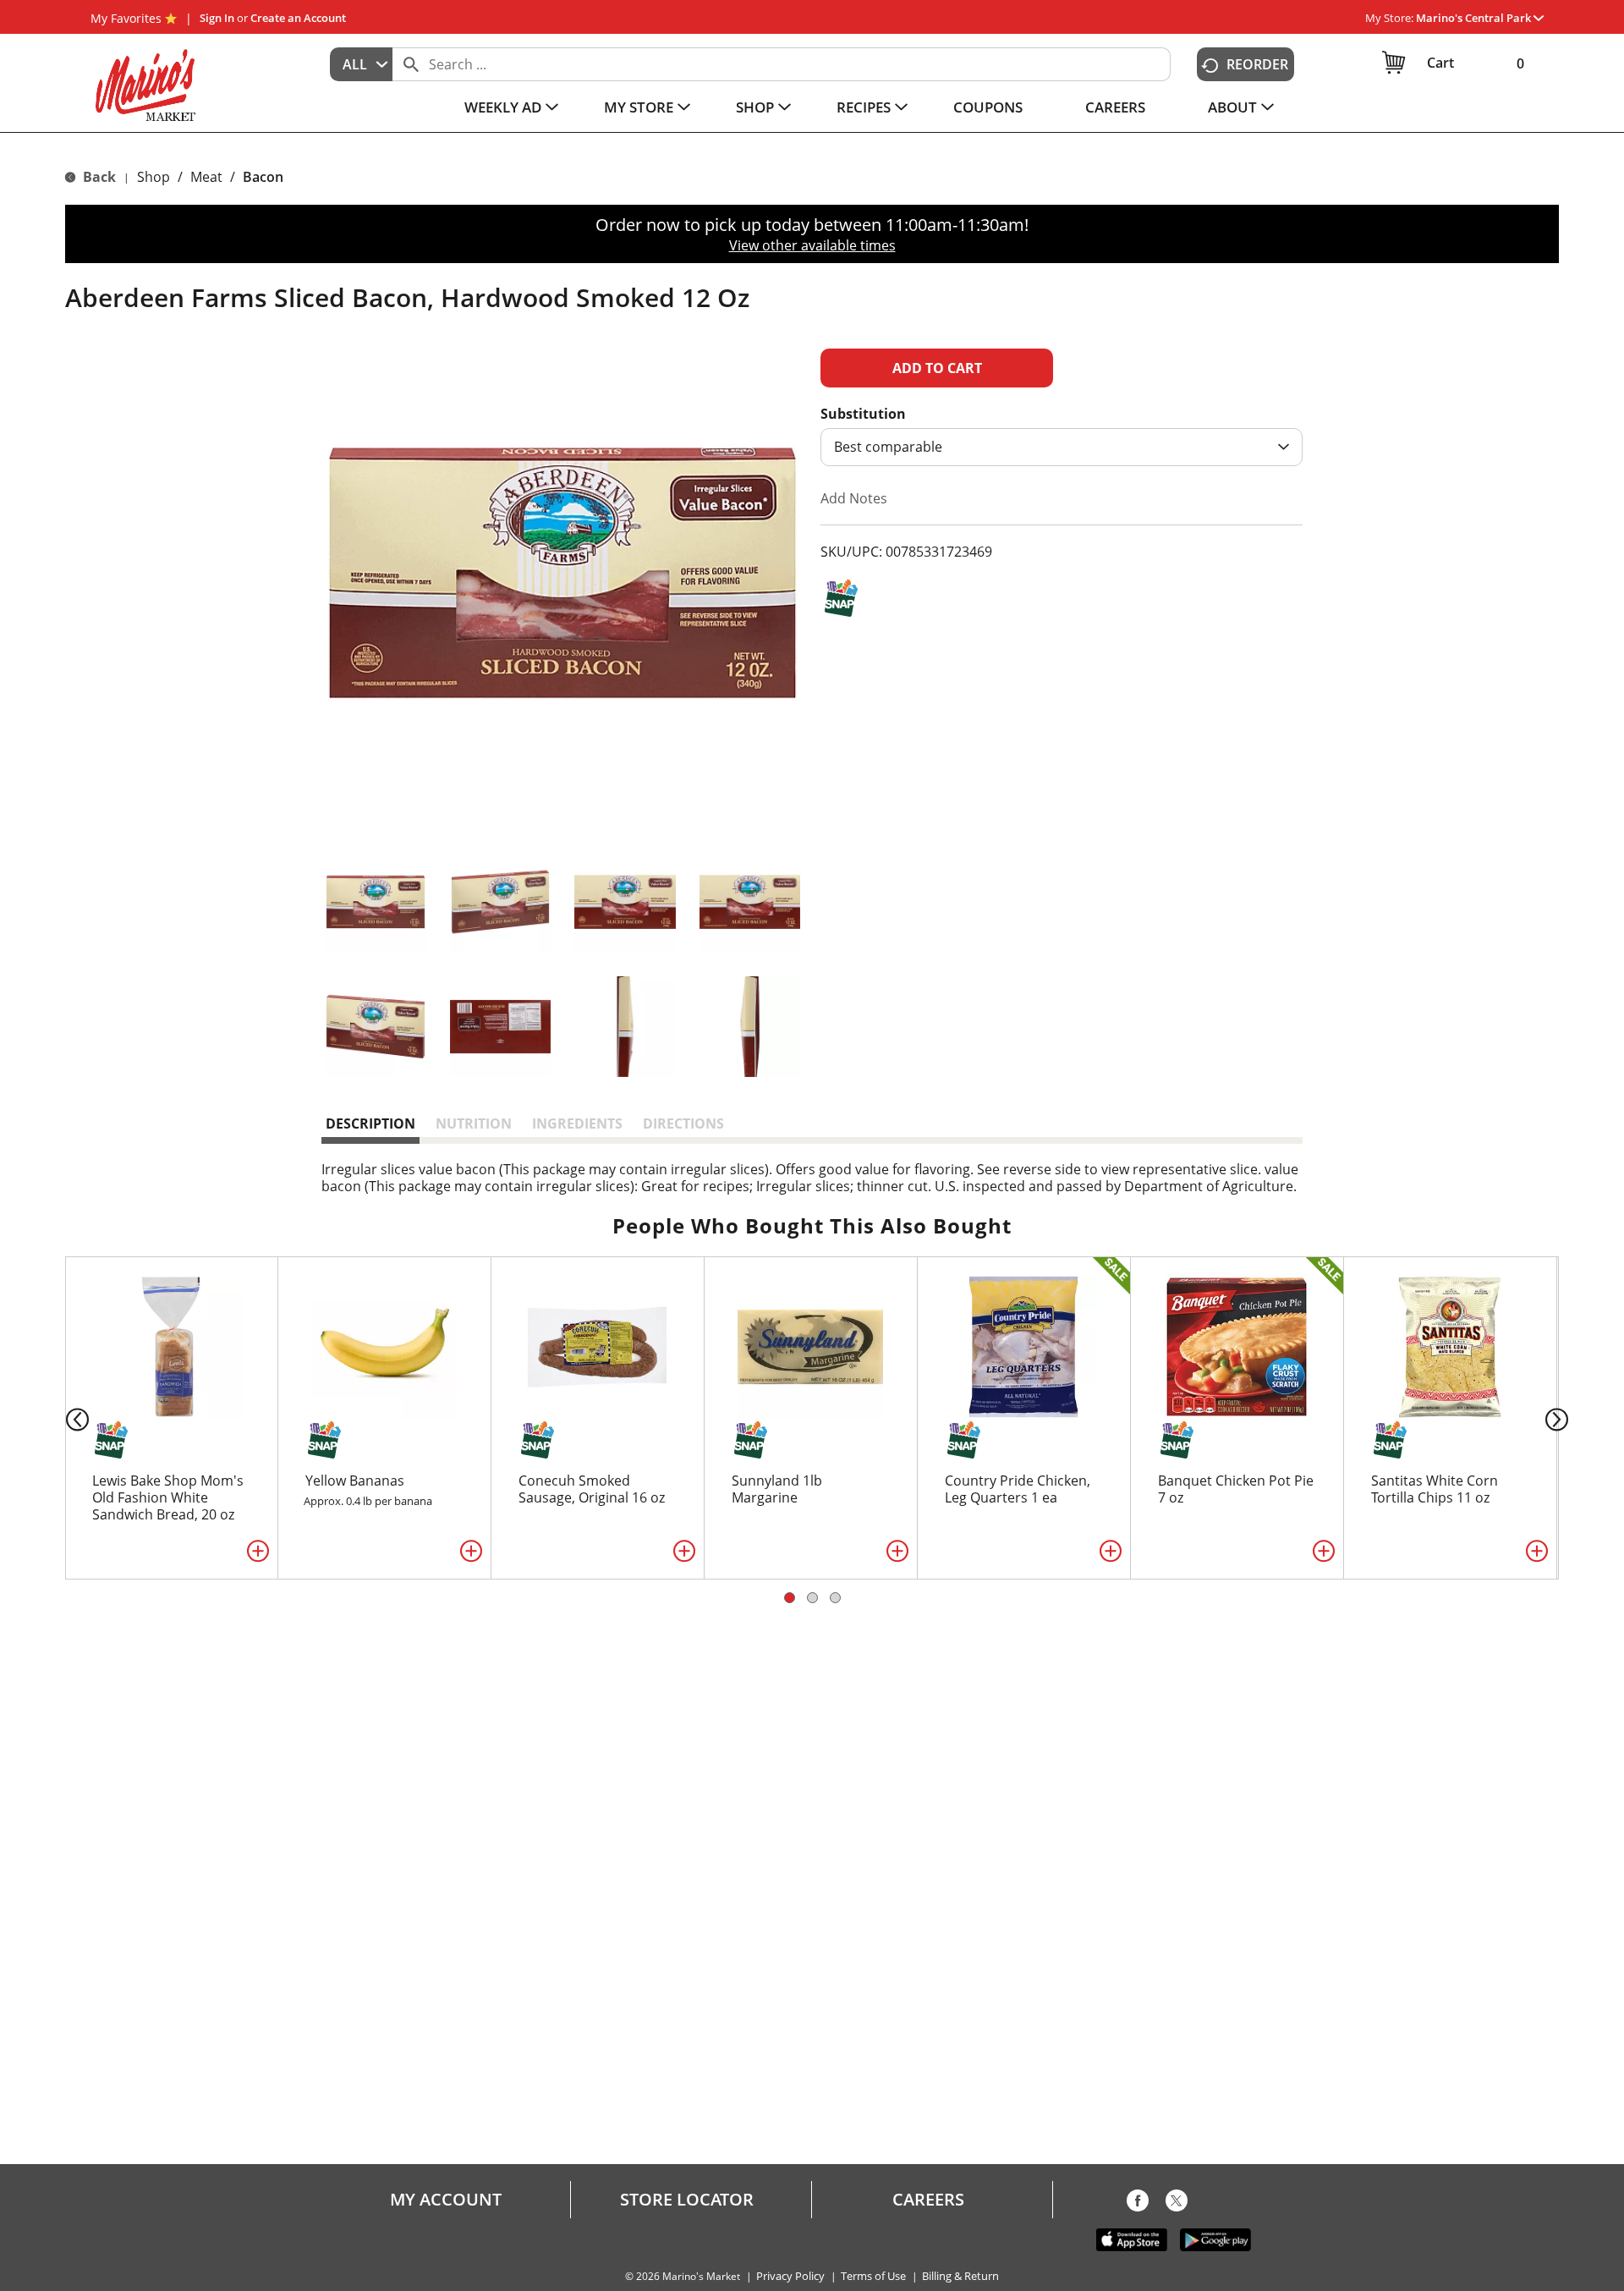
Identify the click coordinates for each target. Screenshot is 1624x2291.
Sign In (217, 18)
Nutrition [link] (474, 1124)
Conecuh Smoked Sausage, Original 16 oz (592, 1489)
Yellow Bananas (355, 1481)
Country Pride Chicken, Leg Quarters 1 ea (1018, 1489)
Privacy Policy (790, 2276)
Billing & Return (960, 2276)
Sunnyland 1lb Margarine (777, 1489)
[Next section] (1560, 1418)
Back (98, 177)
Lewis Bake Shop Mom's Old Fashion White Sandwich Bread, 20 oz (168, 1497)
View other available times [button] (812, 245)
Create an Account (298, 18)
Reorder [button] (1257, 64)
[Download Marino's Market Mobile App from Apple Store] (1132, 2239)
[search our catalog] (411, 64)
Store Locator (687, 2200)
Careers (928, 2200)
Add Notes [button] (854, 498)
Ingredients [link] (577, 1124)
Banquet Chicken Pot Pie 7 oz (1236, 1489)
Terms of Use (873, 2276)
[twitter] (1177, 2204)
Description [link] (370, 1124)
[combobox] (361, 64)
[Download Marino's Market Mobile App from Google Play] (1215, 2239)
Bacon (263, 177)
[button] (1480, 18)
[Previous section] (64, 1418)
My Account (446, 2200)
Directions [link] (683, 1124)
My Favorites (126, 18)
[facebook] (1138, 2204)
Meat (206, 177)
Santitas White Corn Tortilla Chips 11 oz (1435, 1489)
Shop (154, 177)
